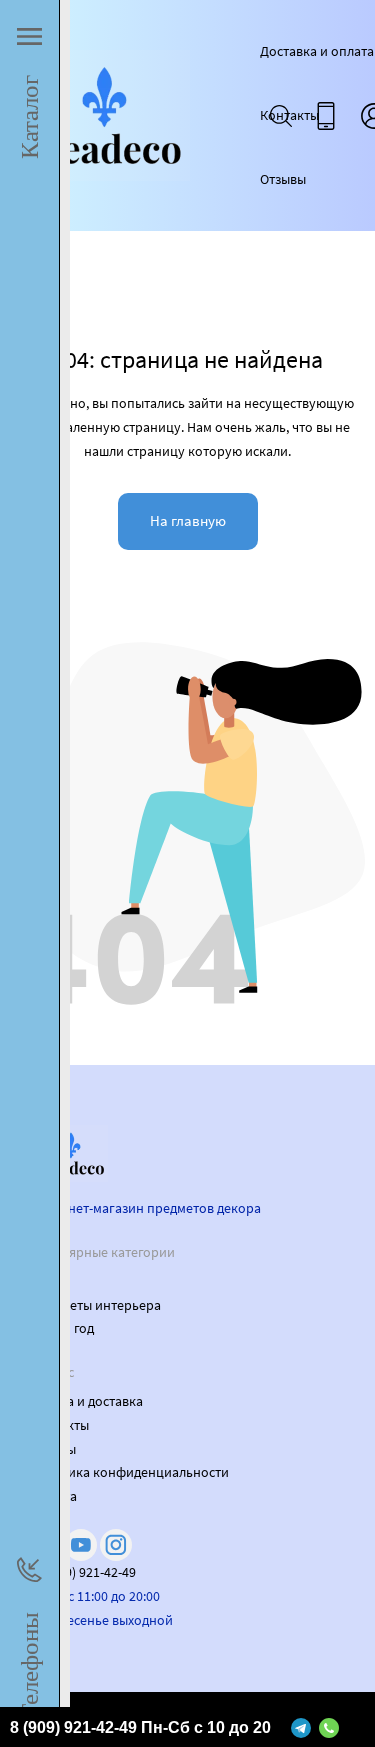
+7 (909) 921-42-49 (83, 1572)
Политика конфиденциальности (129, 1472)
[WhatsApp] (329, 1727)
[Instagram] (116, 1545)
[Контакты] (326, 116)
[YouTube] (81, 1545)
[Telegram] (301, 1727)
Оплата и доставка (86, 1401)
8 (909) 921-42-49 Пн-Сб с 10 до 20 (140, 1727)
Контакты (289, 115)
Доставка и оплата (317, 51)
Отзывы (283, 179)
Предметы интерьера (95, 1305)
